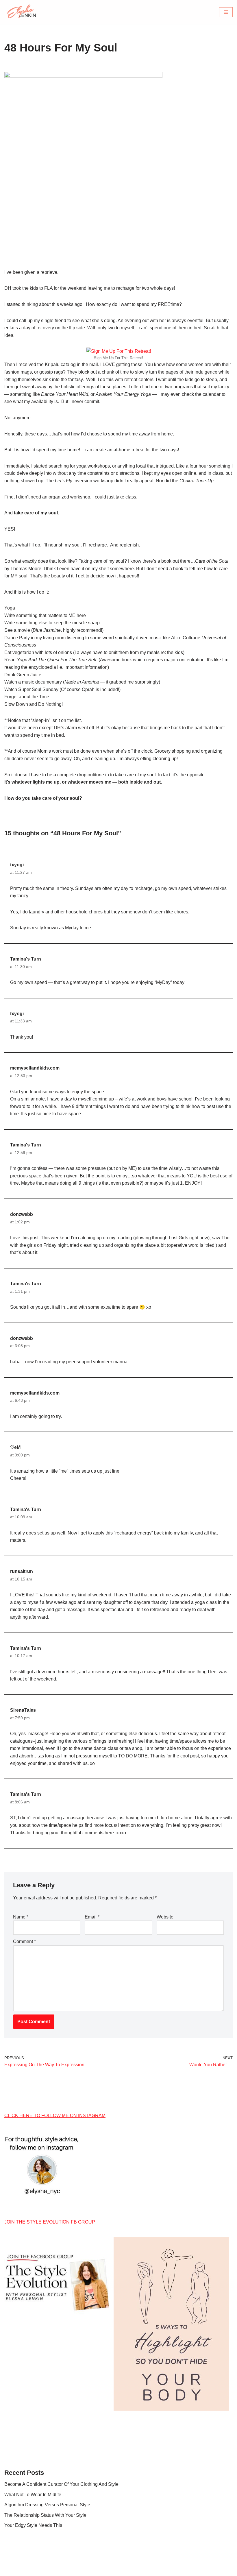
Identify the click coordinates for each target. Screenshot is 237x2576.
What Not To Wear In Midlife (33, 2495)
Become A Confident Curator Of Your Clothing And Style (61, 2484)
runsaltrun (22, 1571)
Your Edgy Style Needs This (33, 2525)
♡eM (15, 1447)
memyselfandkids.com (35, 1068)
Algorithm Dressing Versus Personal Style (47, 2505)
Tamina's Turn (26, 959)
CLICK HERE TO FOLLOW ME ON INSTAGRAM (55, 2116)
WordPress (139, 2570)
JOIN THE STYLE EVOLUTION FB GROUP (50, 2222)
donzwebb (22, 1214)
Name (21, 1917)
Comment (24, 1941)
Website (165, 1917)
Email (92, 1917)
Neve (92, 2570)
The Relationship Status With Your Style (45, 2515)
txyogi (17, 865)
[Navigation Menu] (226, 12)
